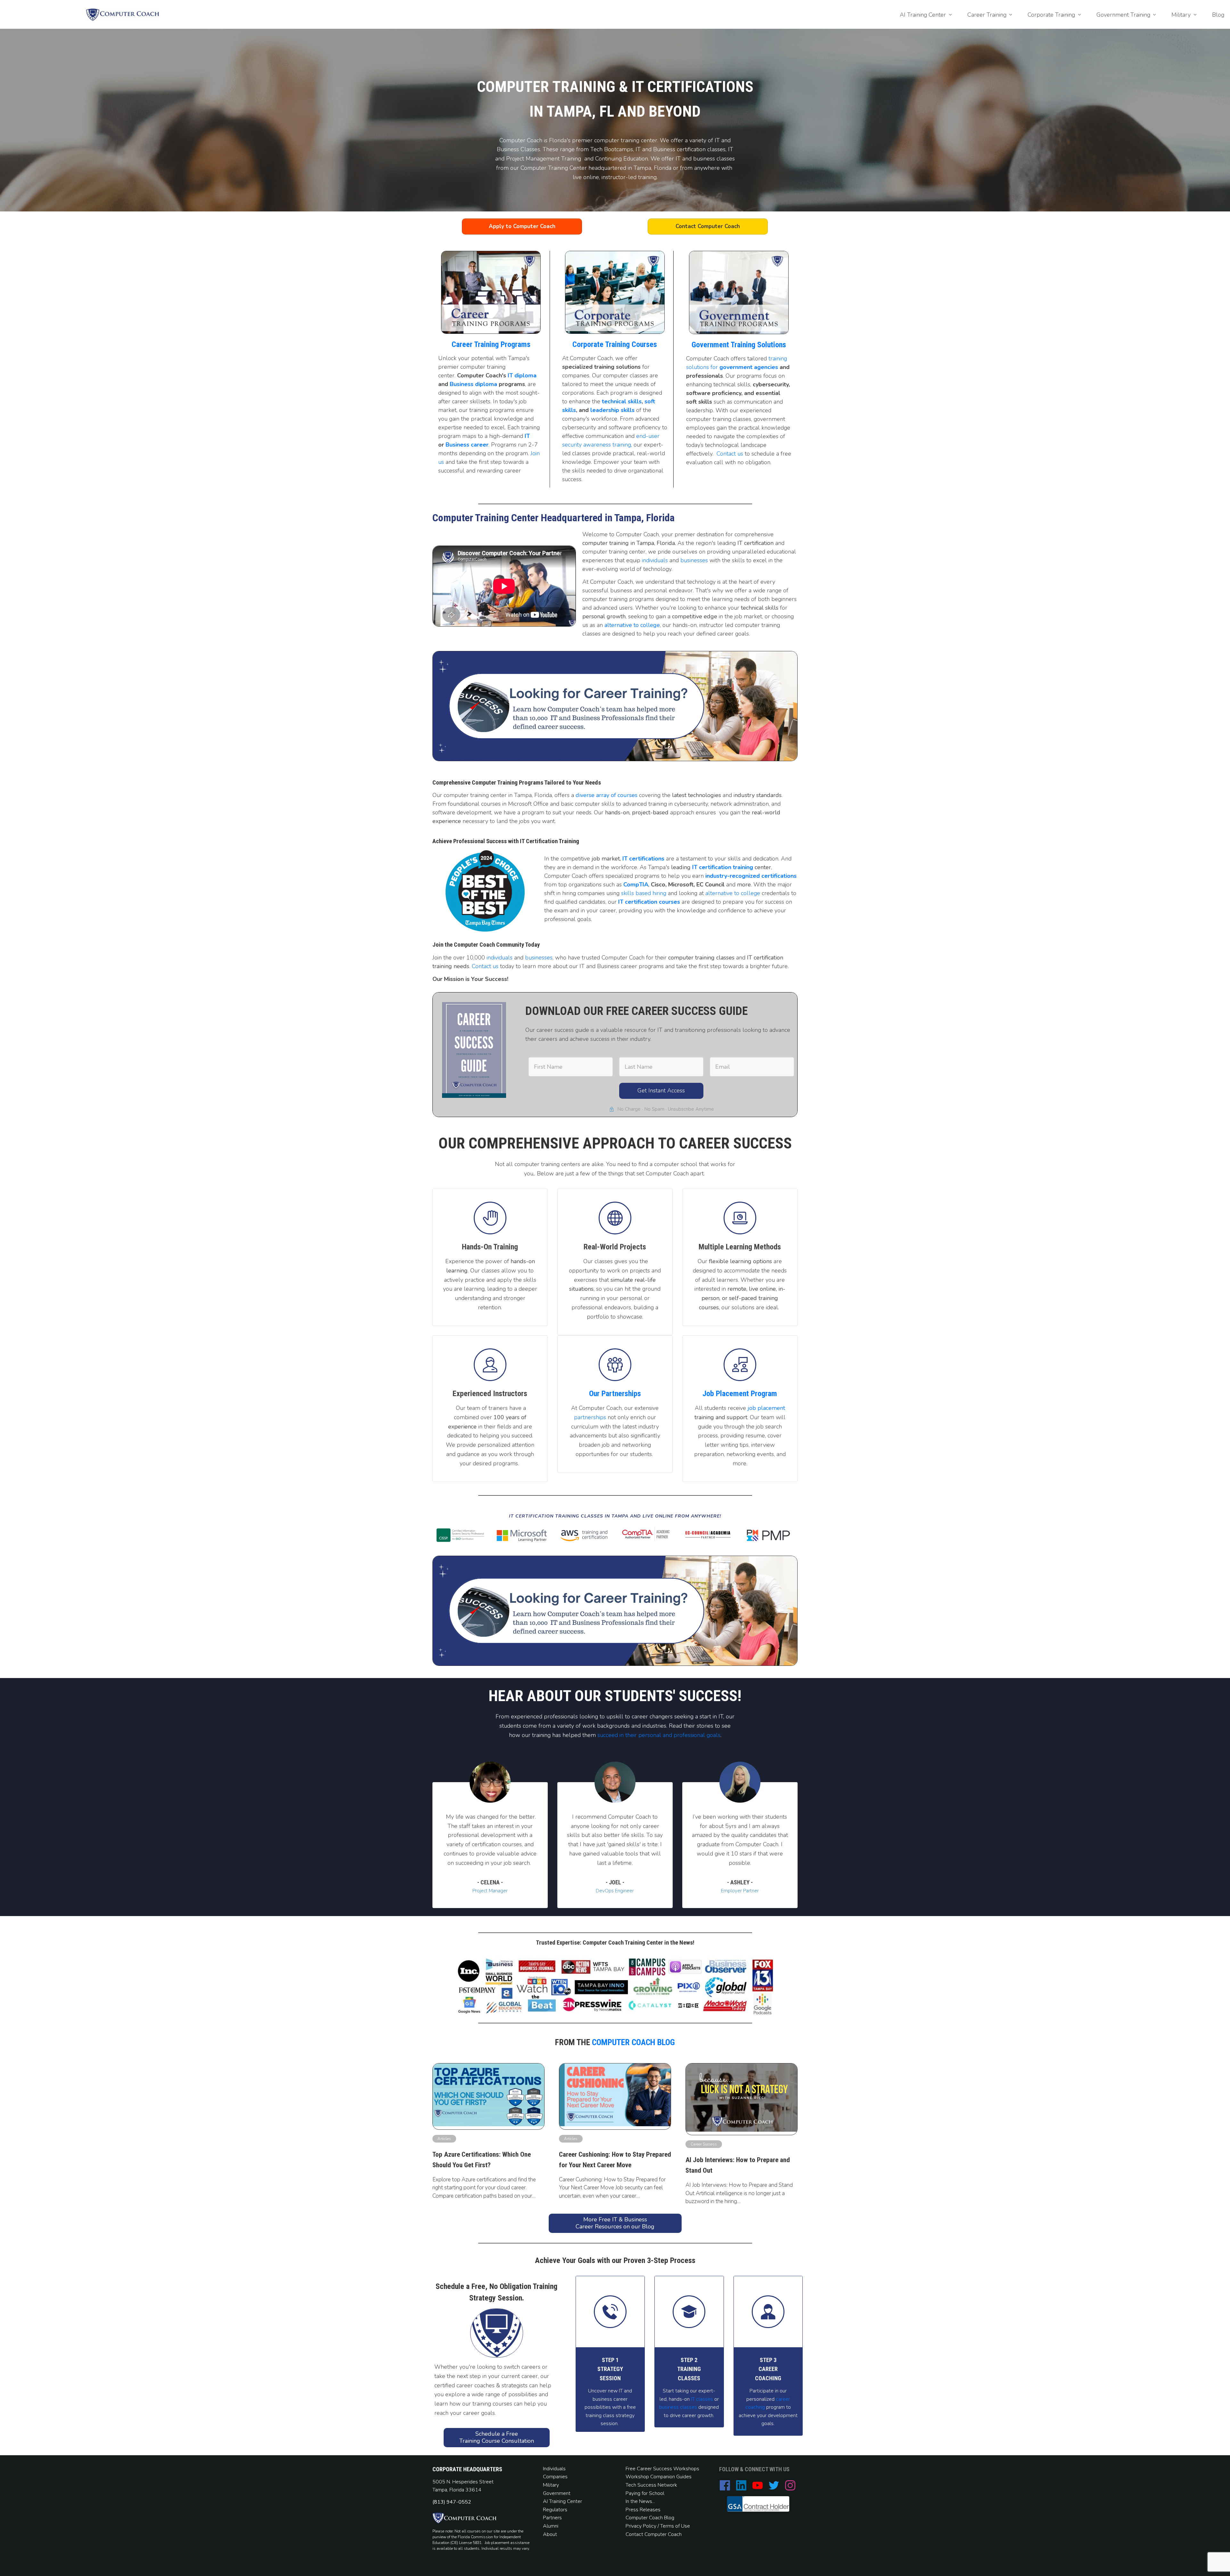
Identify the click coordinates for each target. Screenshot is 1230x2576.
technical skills (622, 401)
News (646, 2501)
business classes (678, 2407)
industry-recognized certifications (751, 876)
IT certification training (723, 867)
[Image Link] (123, 15)
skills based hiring (644, 893)
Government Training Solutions (739, 345)
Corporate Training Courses (615, 344)
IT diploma (522, 375)
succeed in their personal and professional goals (659, 1735)
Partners (552, 2518)
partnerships (590, 1417)
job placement (766, 1408)
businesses (694, 560)
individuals (655, 560)
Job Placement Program (740, 1394)
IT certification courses (649, 902)
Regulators (555, 2510)
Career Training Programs (491, 344)
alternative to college (632, 625)
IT (527, 436)
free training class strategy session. (611, 2415)
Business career (467, 445)
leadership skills (612, 410)
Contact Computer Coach (654, 2534)
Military (551, 2485)
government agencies (749, 367)
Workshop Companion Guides (659, 2477)
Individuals (554, 2469)
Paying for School (645, 2493)
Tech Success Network (651, 2485)
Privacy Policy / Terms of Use (658, 2526)
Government (557, 2493)
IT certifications (643, 859)
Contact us (730, 454)
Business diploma (473, 384)
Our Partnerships (615, 1394)
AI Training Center (562, 2501)
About (551, 2534)
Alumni (551, 2526)
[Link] (615, 1365)
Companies (555, 2477)
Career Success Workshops (668, 2469)
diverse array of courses (607, 795)
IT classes (701, 2399)
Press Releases (643, 2510)
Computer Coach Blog (633, 2042)
